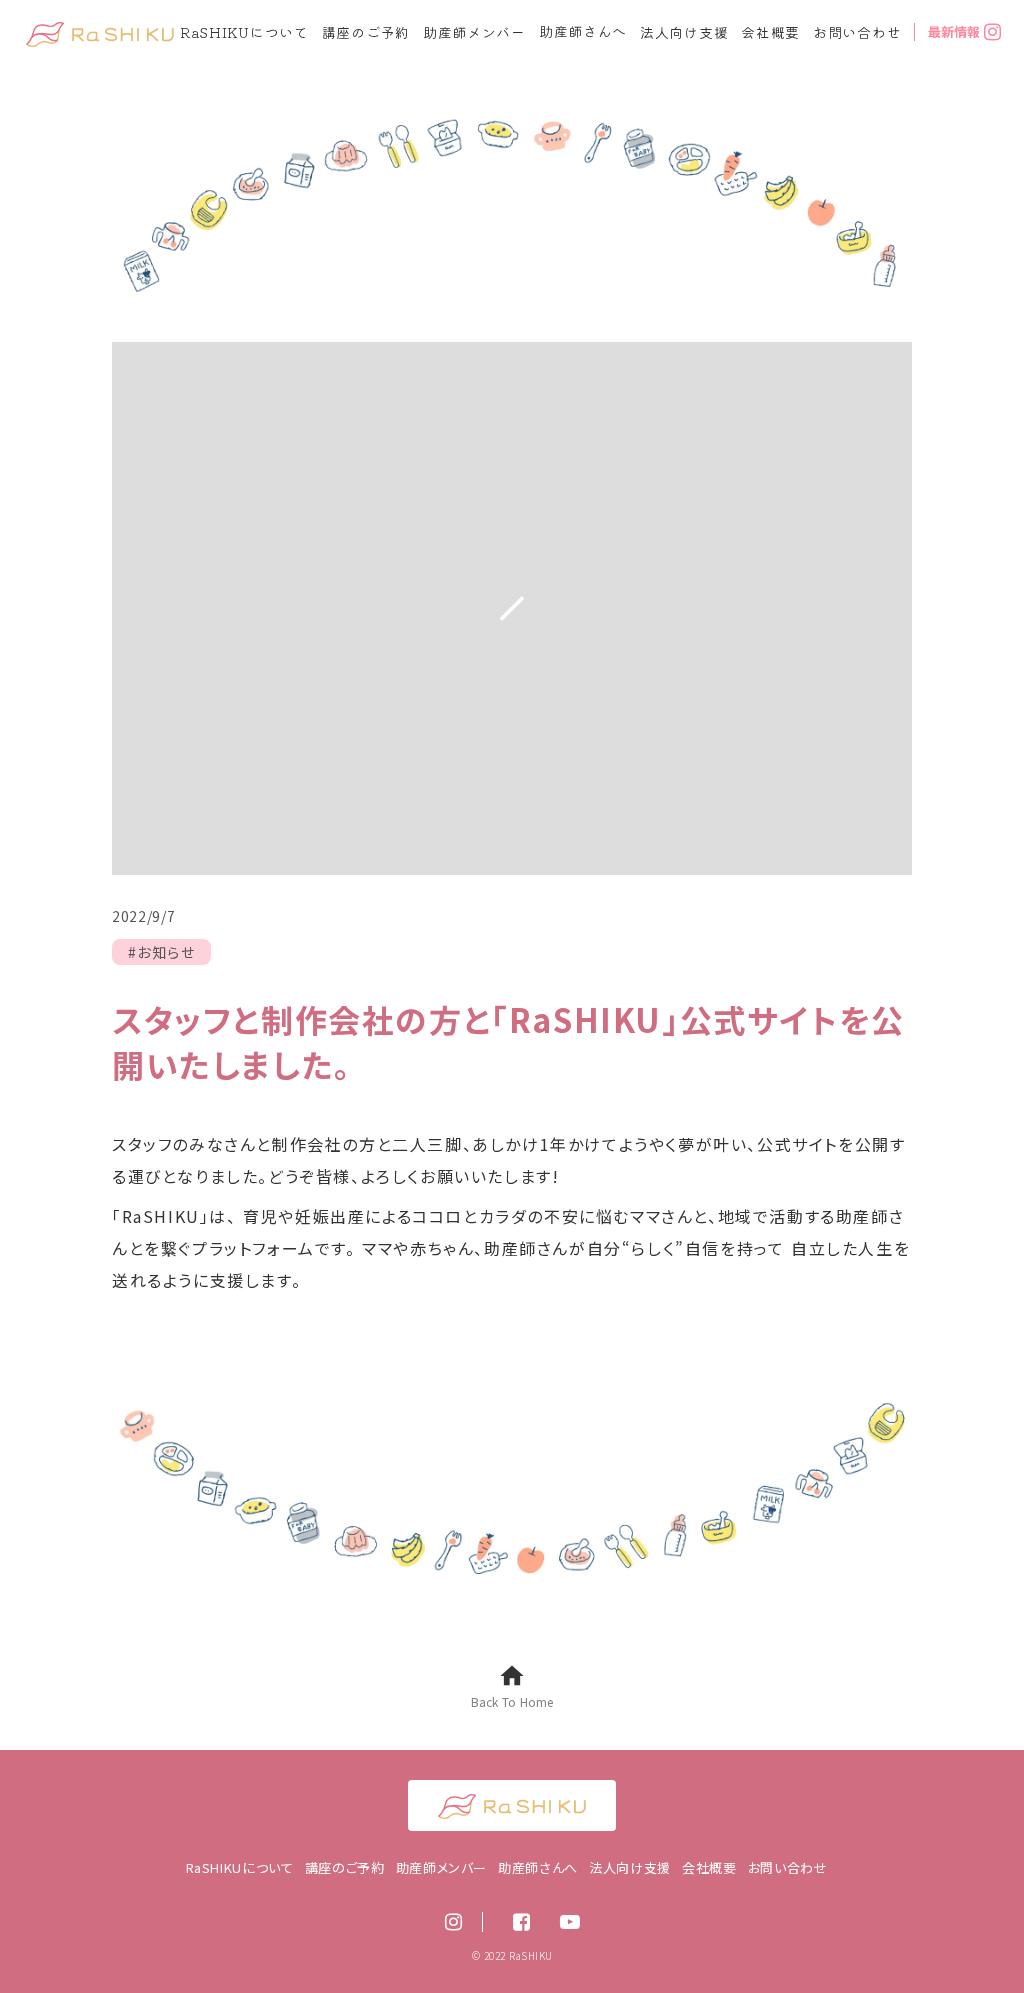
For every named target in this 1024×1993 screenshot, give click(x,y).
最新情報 (954, 32)
